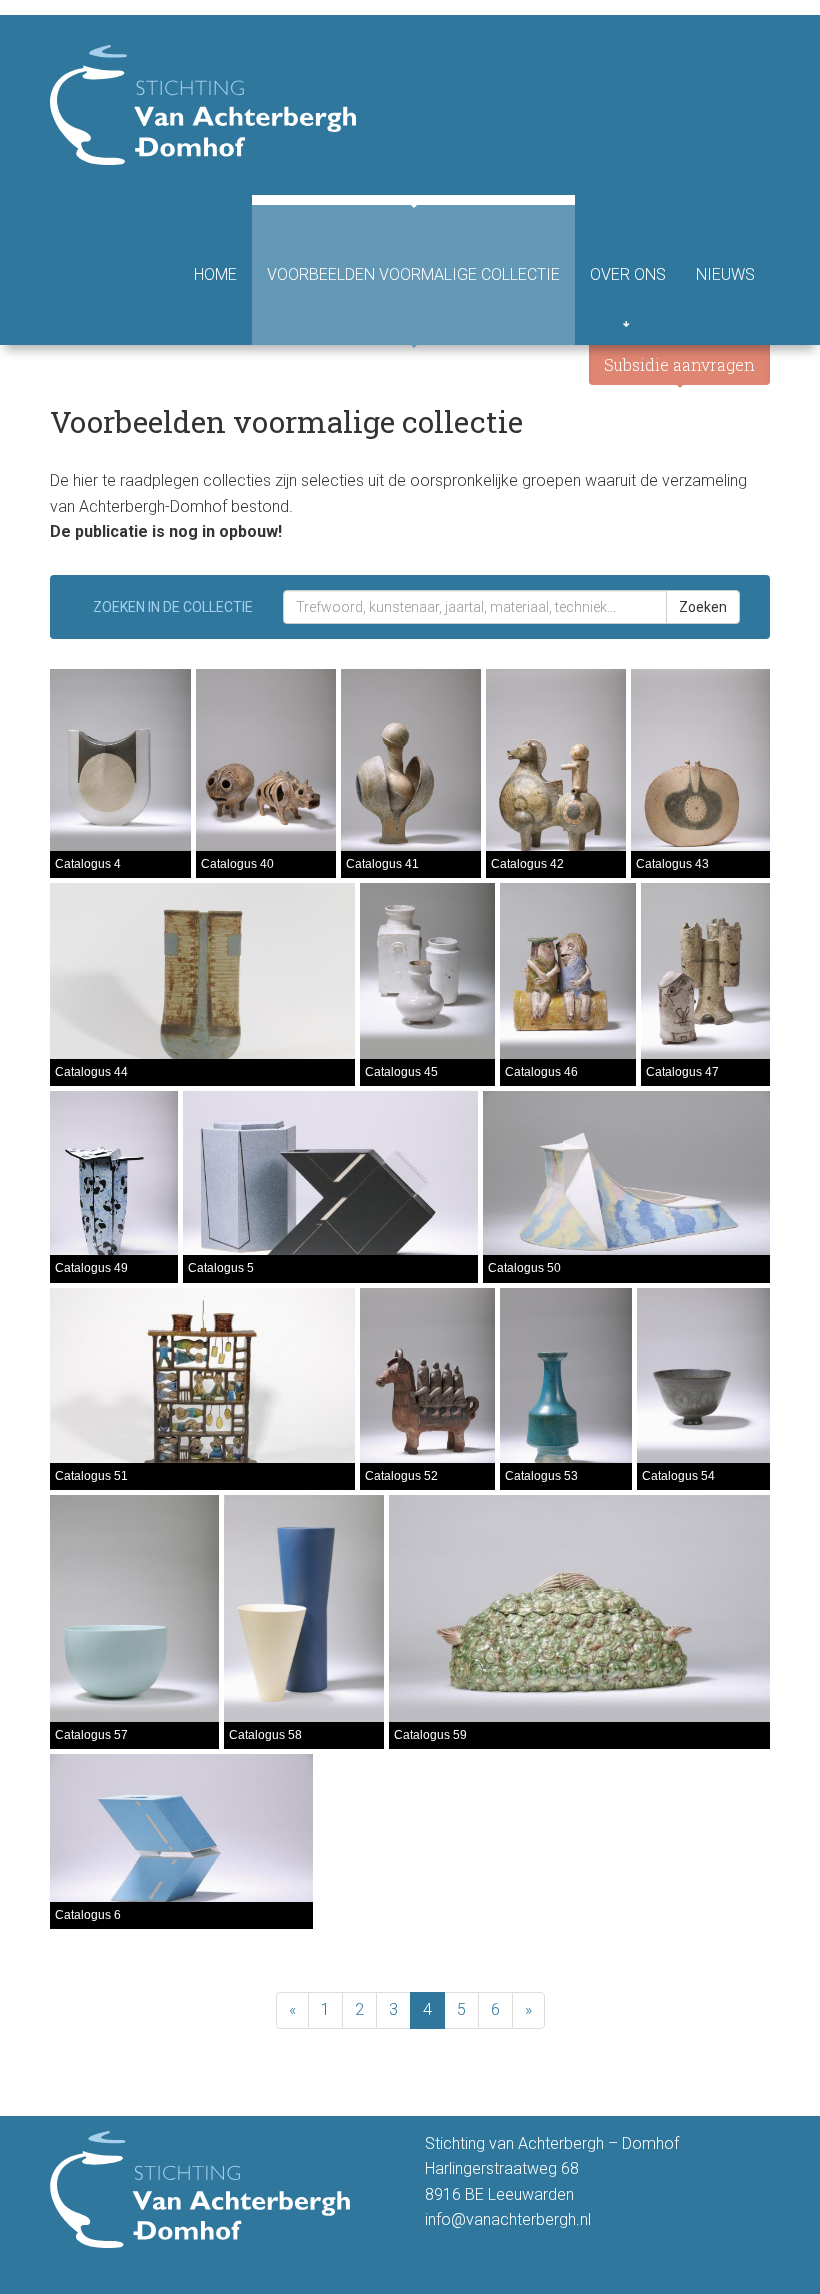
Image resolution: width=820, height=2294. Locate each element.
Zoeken (703, 607)
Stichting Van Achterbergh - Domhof (203, 105)
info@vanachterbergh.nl (508, 2219)
